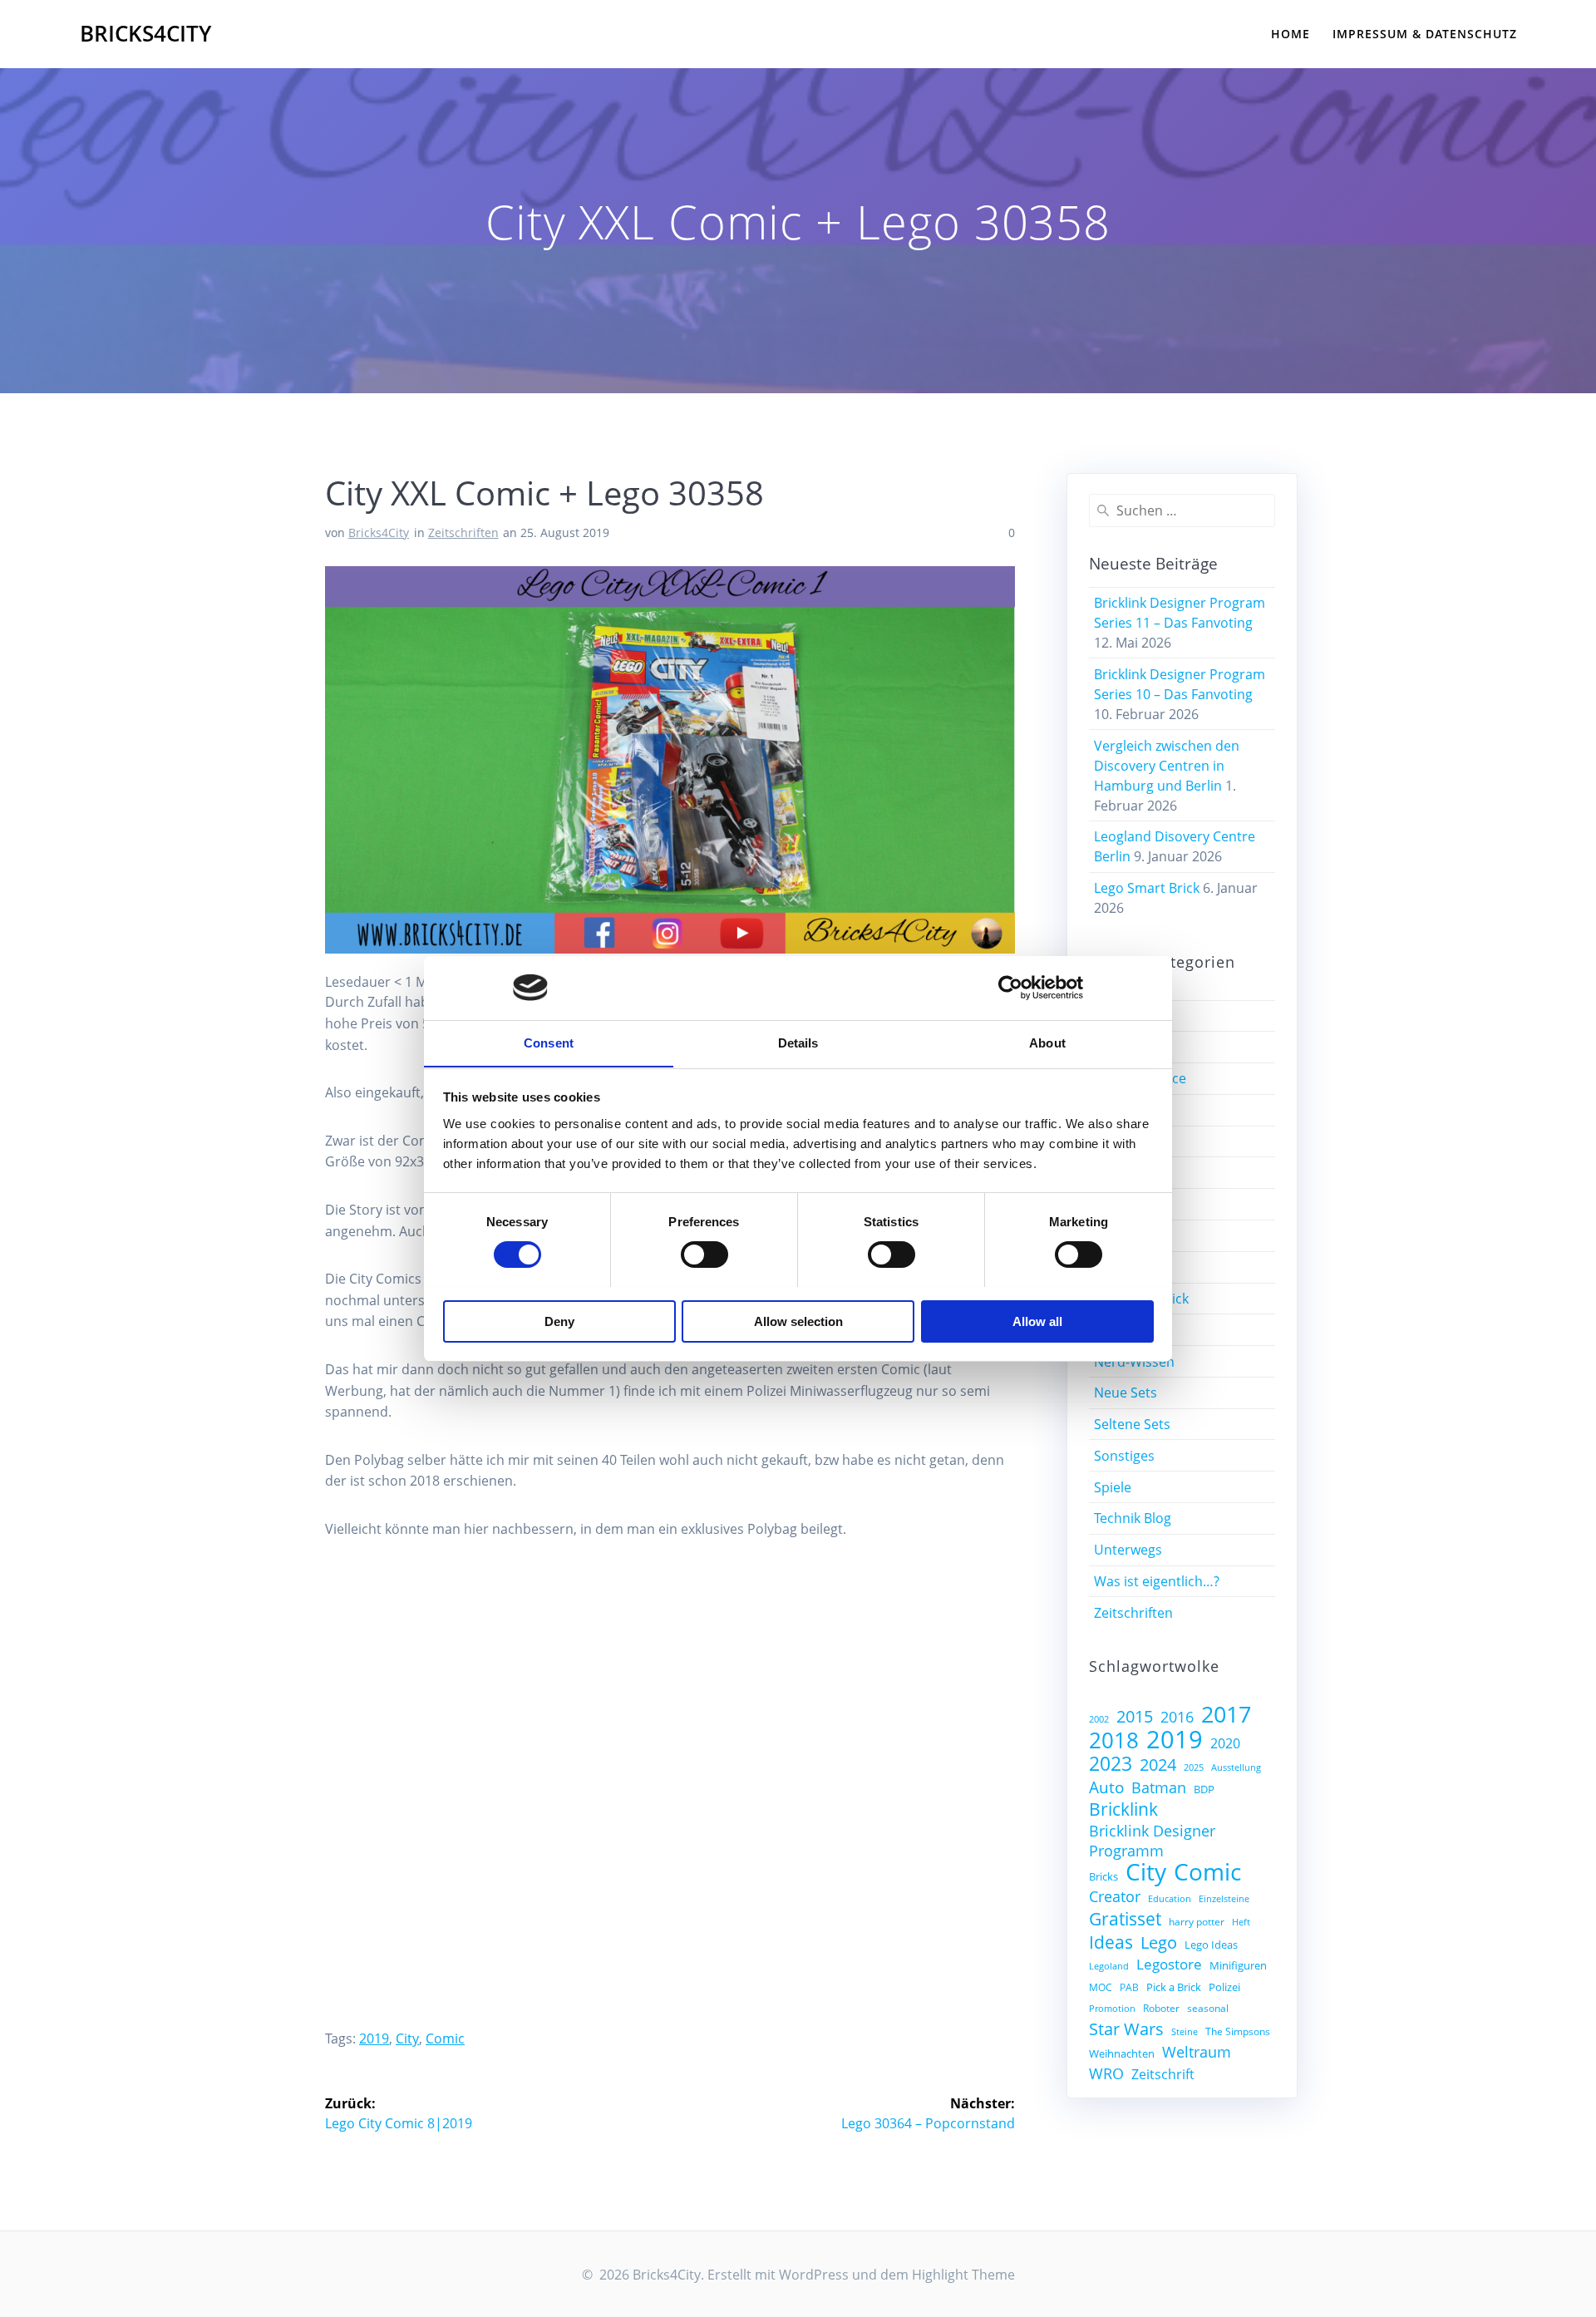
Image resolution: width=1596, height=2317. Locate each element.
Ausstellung (1236, 1767)
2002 (1099, 1719)
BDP (1204, 1789)
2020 (1225, 1743)
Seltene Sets (1132, 1424)
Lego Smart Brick (1147, 888)
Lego (1159, 1943)
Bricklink (1123, 1809)
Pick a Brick (1174, 1987)
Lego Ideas (1211, 1945)
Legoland (1109, 1966)
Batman (1159, 1787)
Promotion (1112, 2009)
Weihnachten (1122, 2053)
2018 (1114, 1740)
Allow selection (798, 1321)
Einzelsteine (1224, 1899)
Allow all (1037, 1321)
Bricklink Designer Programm (1152, 1841)
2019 (374, 2038)
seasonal (1208, 2008)
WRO (1106, 2073)
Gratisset (1125, 1919)
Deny (559, 1321)
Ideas (1111, 1942)
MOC (1101, 1987)
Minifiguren (1238, 1965)
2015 (1135, 1717)
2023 (1111, 1763)
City (407, 2038)
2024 (1158, 1765)
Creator (1115, 1896)
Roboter (1161, 2008)
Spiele (1113, 1487)
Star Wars (1126, 2029)
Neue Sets (1126, 1393)
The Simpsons (1238, 2031)
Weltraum (1197, 2052)
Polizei (1224, 1987)
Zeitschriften (463, 532)
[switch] (704, 1252)
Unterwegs (1128, 1550)
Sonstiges (1124, 1456)
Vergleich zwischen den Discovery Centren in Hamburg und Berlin (1167, 766)
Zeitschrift (1163, 2074)
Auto (1106, 1787)
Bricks (1103, 1876)
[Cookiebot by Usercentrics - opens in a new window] (1010, 988)
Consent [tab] (549, 1042)
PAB (1129, 1987)
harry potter (1197, 1921)
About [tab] (1047, 1042)
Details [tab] (798, 1042)
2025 (1194, 1767)
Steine (1185, 2032)
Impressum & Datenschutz (1425, 34)
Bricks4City (145, 34)
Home (1291, 34)
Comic (445, 2038)
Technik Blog (1133, 1518)
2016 (1177, 1717)
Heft (1241, 1922)
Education (1170, 1899)
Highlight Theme (963, 2275)
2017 (1226, 1714)
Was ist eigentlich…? (1157, 1581)
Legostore (1169, 1964)
